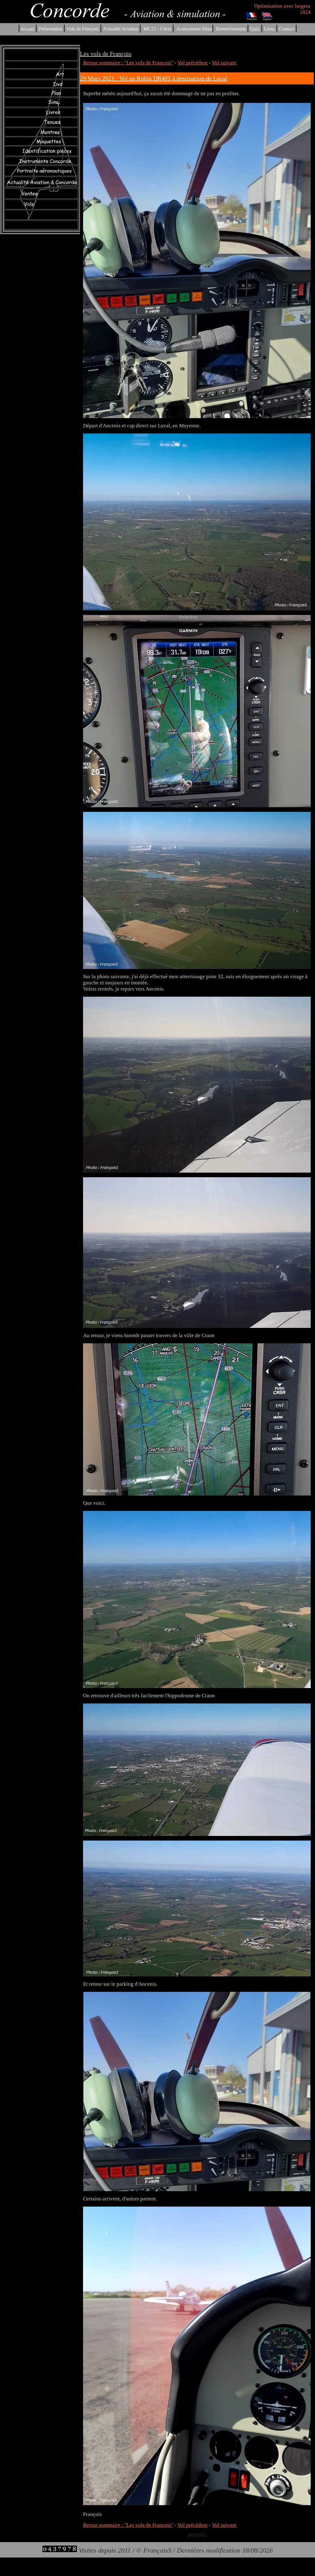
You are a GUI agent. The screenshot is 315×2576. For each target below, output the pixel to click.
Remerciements (231, 29)
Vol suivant (224, 63)
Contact (287, 29)
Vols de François (82, 29)
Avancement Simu (194, 29)
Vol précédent (193, 63)
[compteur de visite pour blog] (60, 2550)
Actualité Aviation (121, 29)
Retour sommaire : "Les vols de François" (128, 63)
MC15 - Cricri (157, 29)
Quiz (255, 29)
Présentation (50, 29)
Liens (269, 29)
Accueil (28, 29)
